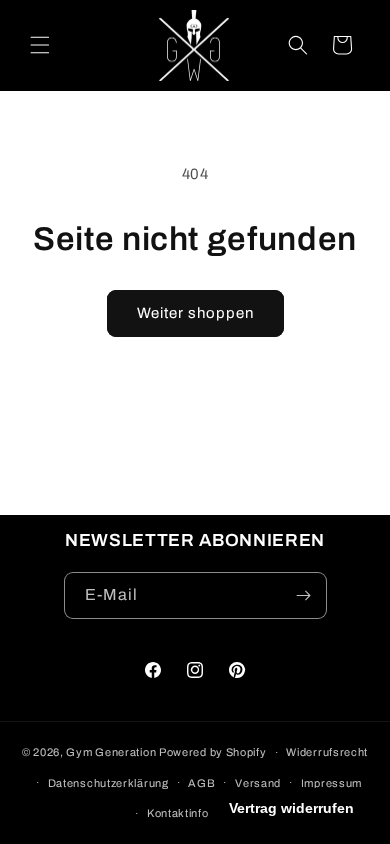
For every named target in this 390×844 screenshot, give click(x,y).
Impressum (331, 783)
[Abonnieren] (304, 595)
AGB (201, 783)
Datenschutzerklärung (108, 783)
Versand (258, 783)
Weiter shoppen (195, 313)
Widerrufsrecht (327, 752)
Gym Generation (111, 752)
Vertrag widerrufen (291, 808)
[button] (40, 45)
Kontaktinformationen (205, 813)
